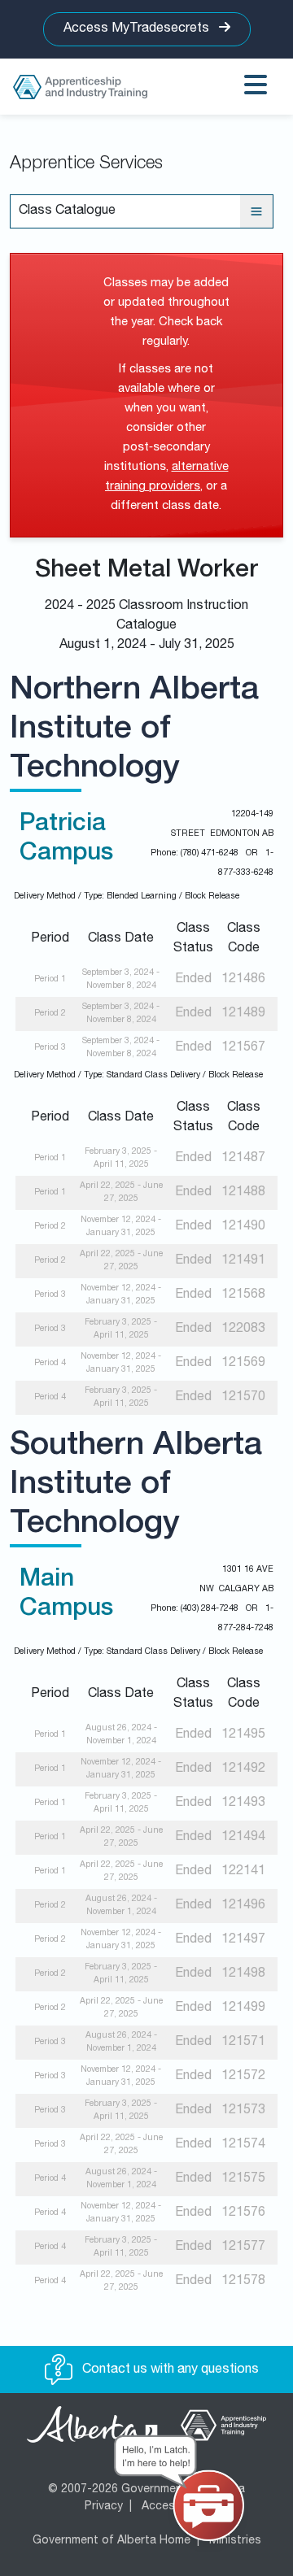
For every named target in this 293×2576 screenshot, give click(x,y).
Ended (193, 980)
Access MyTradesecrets (138, 29)
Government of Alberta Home (112, 2541)
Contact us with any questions (169, 2370)
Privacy (104, 2507)
